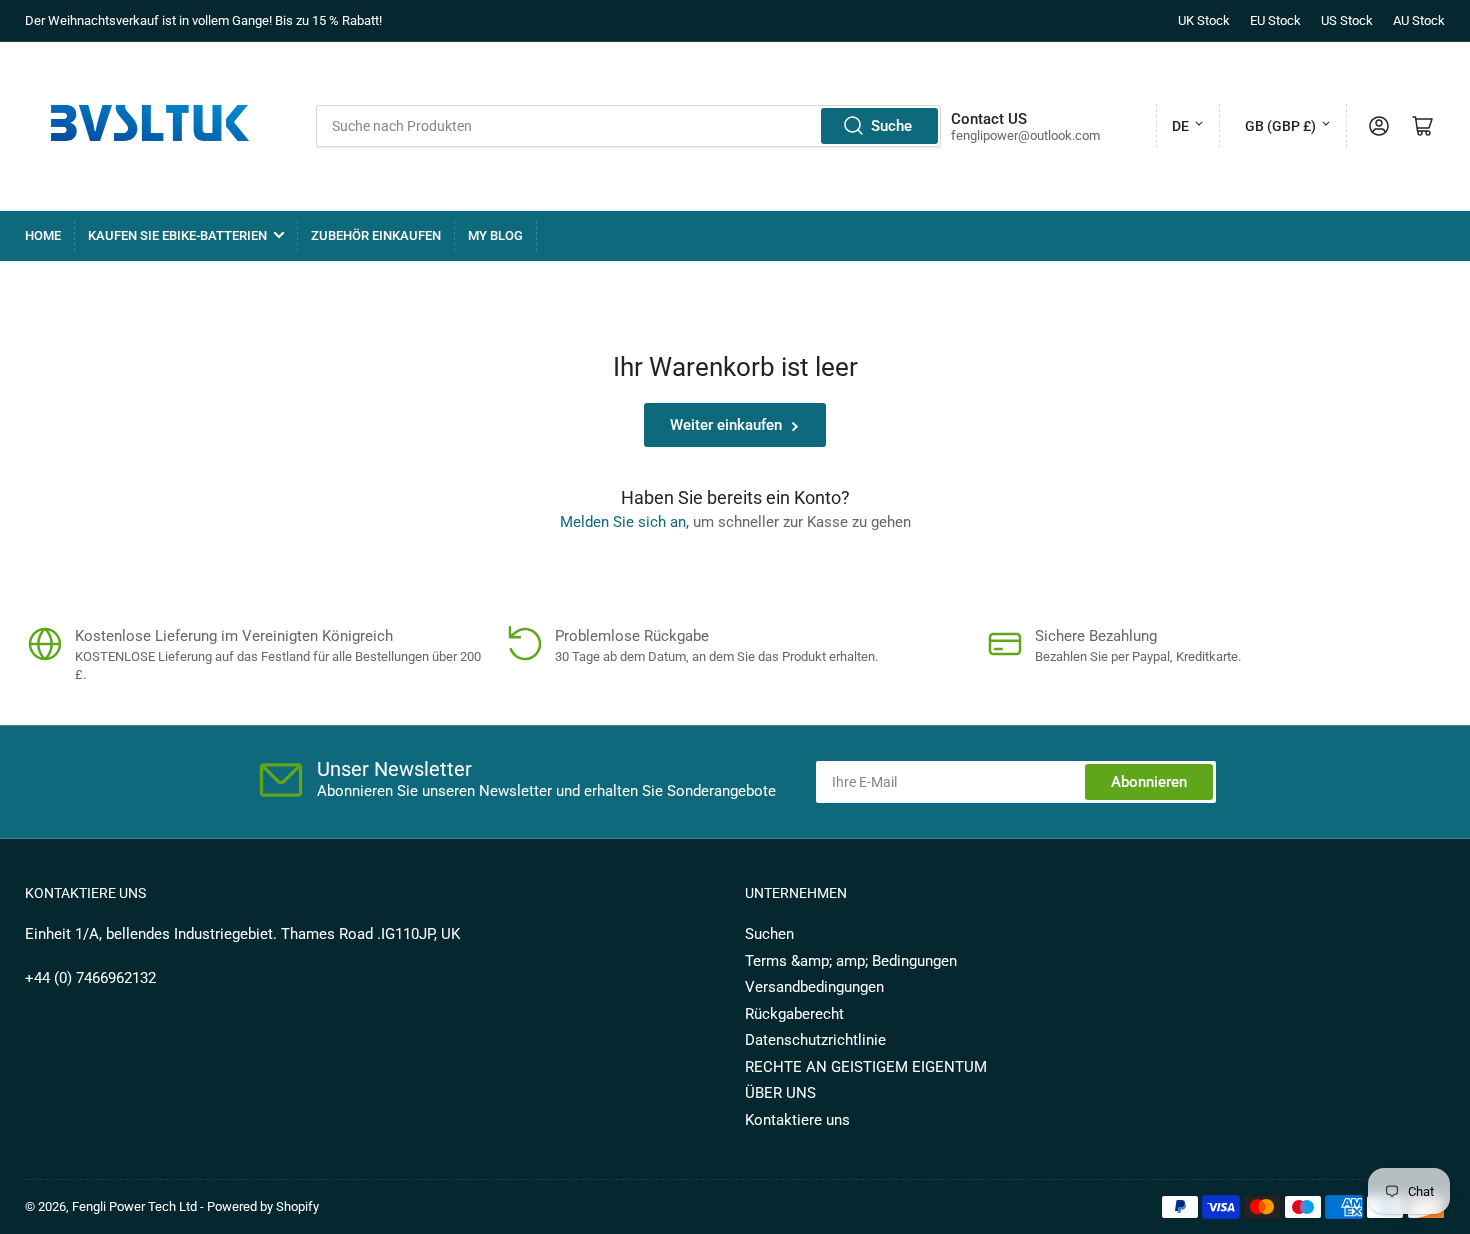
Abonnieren (1149, 782)
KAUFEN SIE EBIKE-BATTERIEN (177, 235)
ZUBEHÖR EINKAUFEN (376, 235)
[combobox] (628, 126)
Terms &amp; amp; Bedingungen (851, 961)
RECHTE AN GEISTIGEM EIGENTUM (866, 1067)
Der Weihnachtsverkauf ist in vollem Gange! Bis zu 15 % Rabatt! (203, 20)
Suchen (769, 934)
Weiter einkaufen (726, 425)
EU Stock (1275, 20)
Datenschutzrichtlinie (815, 1040)
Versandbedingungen (814, 987)
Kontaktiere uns (797, 1120)
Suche (891, 126)
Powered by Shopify (263, 1206)
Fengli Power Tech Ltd (134, 1206)
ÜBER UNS (780, 1093)
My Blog (495, 235)
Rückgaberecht (794, 1014)
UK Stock (1204, 20)
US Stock (1347, 20)
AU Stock (1419, 20)
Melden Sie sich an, (624, 522)
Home (43, 235)
